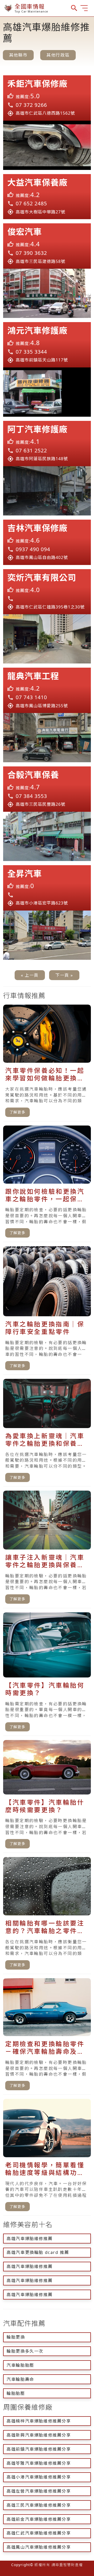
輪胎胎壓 (16, 2393)
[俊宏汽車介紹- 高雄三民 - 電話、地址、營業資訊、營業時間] (47, 246)
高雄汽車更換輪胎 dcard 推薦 (38, 2252)
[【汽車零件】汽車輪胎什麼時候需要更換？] (47, 1796)
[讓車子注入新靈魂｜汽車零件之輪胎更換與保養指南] (47, 1549)
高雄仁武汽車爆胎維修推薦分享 (39, 2533)
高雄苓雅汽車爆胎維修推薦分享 (39, 2463)
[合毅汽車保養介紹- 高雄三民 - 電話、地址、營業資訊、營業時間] (47, 789)
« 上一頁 (30, 975)
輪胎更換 (16, 2337)
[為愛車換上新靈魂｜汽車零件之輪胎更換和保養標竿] (47, 1433)
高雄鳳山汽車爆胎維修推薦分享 (39, 2547)
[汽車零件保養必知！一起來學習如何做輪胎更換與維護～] (47, 1063)
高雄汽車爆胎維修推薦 (30, 2239)
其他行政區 (58, 55)
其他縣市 (18, 55)
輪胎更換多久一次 (25, 2351)
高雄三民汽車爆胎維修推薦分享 (39, 2505)
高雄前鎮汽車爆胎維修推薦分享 (39, 2449)
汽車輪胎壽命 (20, 2379)
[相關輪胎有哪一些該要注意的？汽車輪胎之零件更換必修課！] (47, 1916)
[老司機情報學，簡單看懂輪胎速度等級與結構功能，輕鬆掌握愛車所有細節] (47, 2157)
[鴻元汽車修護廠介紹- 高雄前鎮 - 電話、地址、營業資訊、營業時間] (47, 345)
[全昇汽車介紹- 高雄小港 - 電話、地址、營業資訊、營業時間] (47, 888)
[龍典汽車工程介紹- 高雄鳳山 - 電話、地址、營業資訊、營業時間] (47, 690)
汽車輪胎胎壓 (20, 2365)
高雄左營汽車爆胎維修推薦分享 (39, 2491)
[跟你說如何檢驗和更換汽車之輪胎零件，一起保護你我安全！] (47, 1184)
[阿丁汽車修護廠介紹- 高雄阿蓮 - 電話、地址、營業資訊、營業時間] (47, 444)
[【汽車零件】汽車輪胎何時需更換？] (47, 1674)
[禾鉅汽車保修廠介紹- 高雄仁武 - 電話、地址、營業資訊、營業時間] (47, 98)
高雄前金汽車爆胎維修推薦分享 (39, 2519)
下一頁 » (64, 975)
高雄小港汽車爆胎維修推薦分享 (39, 2477)
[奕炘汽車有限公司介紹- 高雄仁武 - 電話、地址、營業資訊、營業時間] (47, 592)
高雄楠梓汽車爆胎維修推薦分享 (39, 2421)
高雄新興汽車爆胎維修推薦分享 (39, 2435)
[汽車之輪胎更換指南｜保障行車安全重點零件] (47, 1310)
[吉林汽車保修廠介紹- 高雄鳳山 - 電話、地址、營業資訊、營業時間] (47, 542)
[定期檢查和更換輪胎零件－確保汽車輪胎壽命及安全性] (47, 2036)
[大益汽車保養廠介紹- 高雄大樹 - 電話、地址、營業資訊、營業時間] (47, 197)
